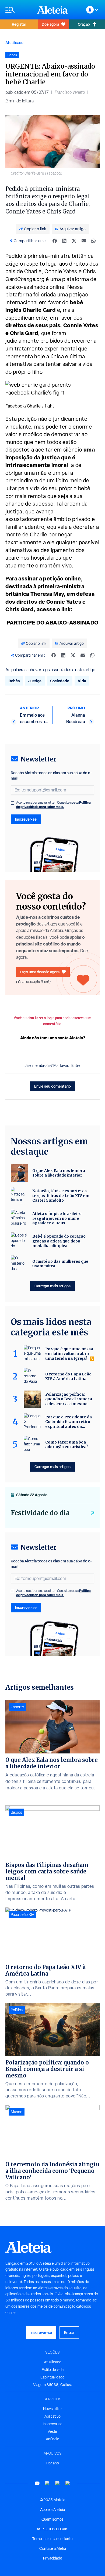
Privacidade (53, 2558)
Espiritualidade (52, 2377)
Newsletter (52, 2409)
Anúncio (52, 2439)
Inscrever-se (26, 819)
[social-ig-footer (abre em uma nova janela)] (68, 2483)
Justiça (35, 681)
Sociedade (60, 681)
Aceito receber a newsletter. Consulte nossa (53, 805)
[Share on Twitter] (74, 241)
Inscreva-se (53, 2424)
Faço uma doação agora (40, 972)
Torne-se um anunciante (52, 2539)
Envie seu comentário (52, 1086)
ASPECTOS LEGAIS (52, 2529)
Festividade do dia (40, 1513)
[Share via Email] (84, 241)
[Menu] (18, 10)
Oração (84, 24)
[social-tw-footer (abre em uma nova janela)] (58, 2483)
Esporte (17, 1707)
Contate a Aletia (53, 2548)
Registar (19, 24)
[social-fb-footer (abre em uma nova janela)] (47, 2483)
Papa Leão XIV (22, 1915)
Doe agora (50, 24)
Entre (76, 1065)
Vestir (52, 2431)
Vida (82, 681)
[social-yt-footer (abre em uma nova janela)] (37, 2483)
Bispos (16, 1812)
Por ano (53, 2463)
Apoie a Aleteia (52, 2510)
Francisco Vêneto (70, 92)
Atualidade (14, 43)
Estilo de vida (53, 2370)
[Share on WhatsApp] (93, 241)
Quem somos (52, 2519)
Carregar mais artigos (52, 1286)
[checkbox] (12, 803)
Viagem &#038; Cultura (53, 2385)
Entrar (69, 2332)
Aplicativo (52, 2416)
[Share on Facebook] (55, 241)
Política (17, 2010)
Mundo (17, 2112)
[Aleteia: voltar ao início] (52, 10)
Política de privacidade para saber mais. (53, 805)
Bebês (14, 681)
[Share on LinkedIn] (64, 241)
